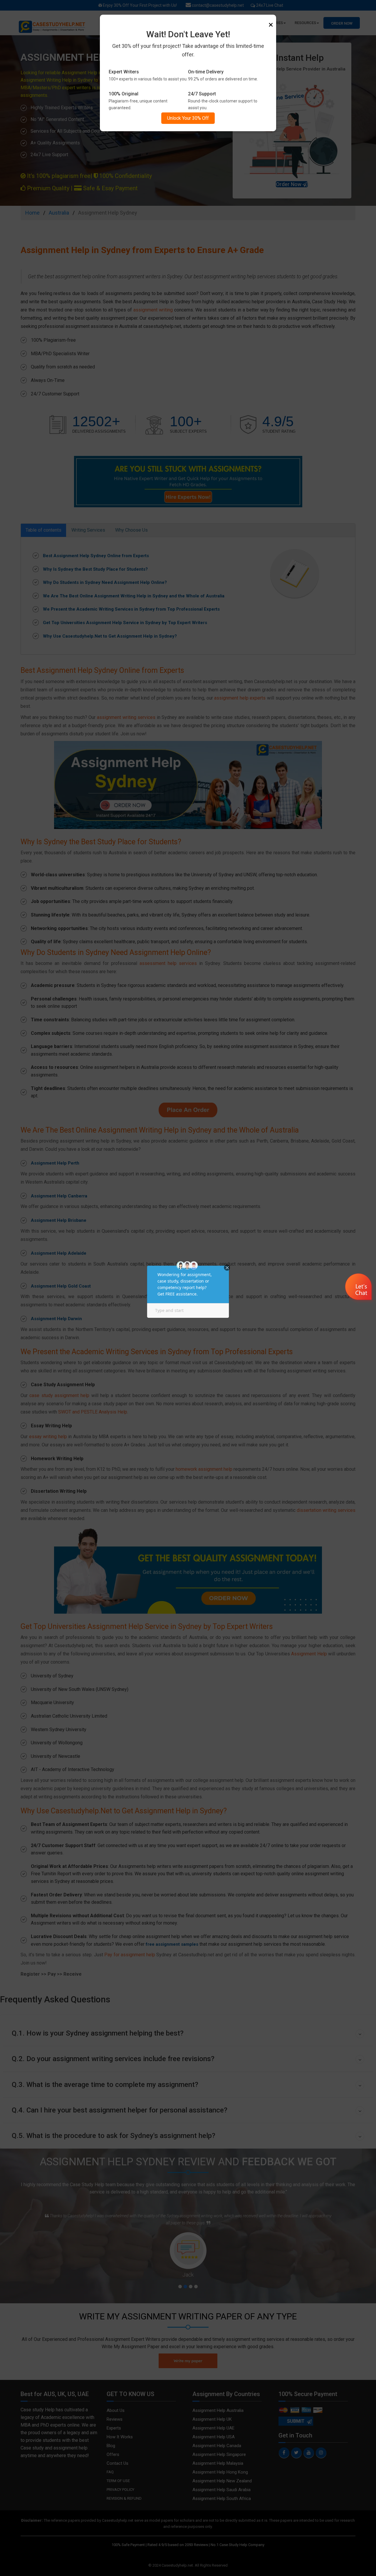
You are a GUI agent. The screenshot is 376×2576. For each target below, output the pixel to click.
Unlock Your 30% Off (188, 118)
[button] (359, 1288)
